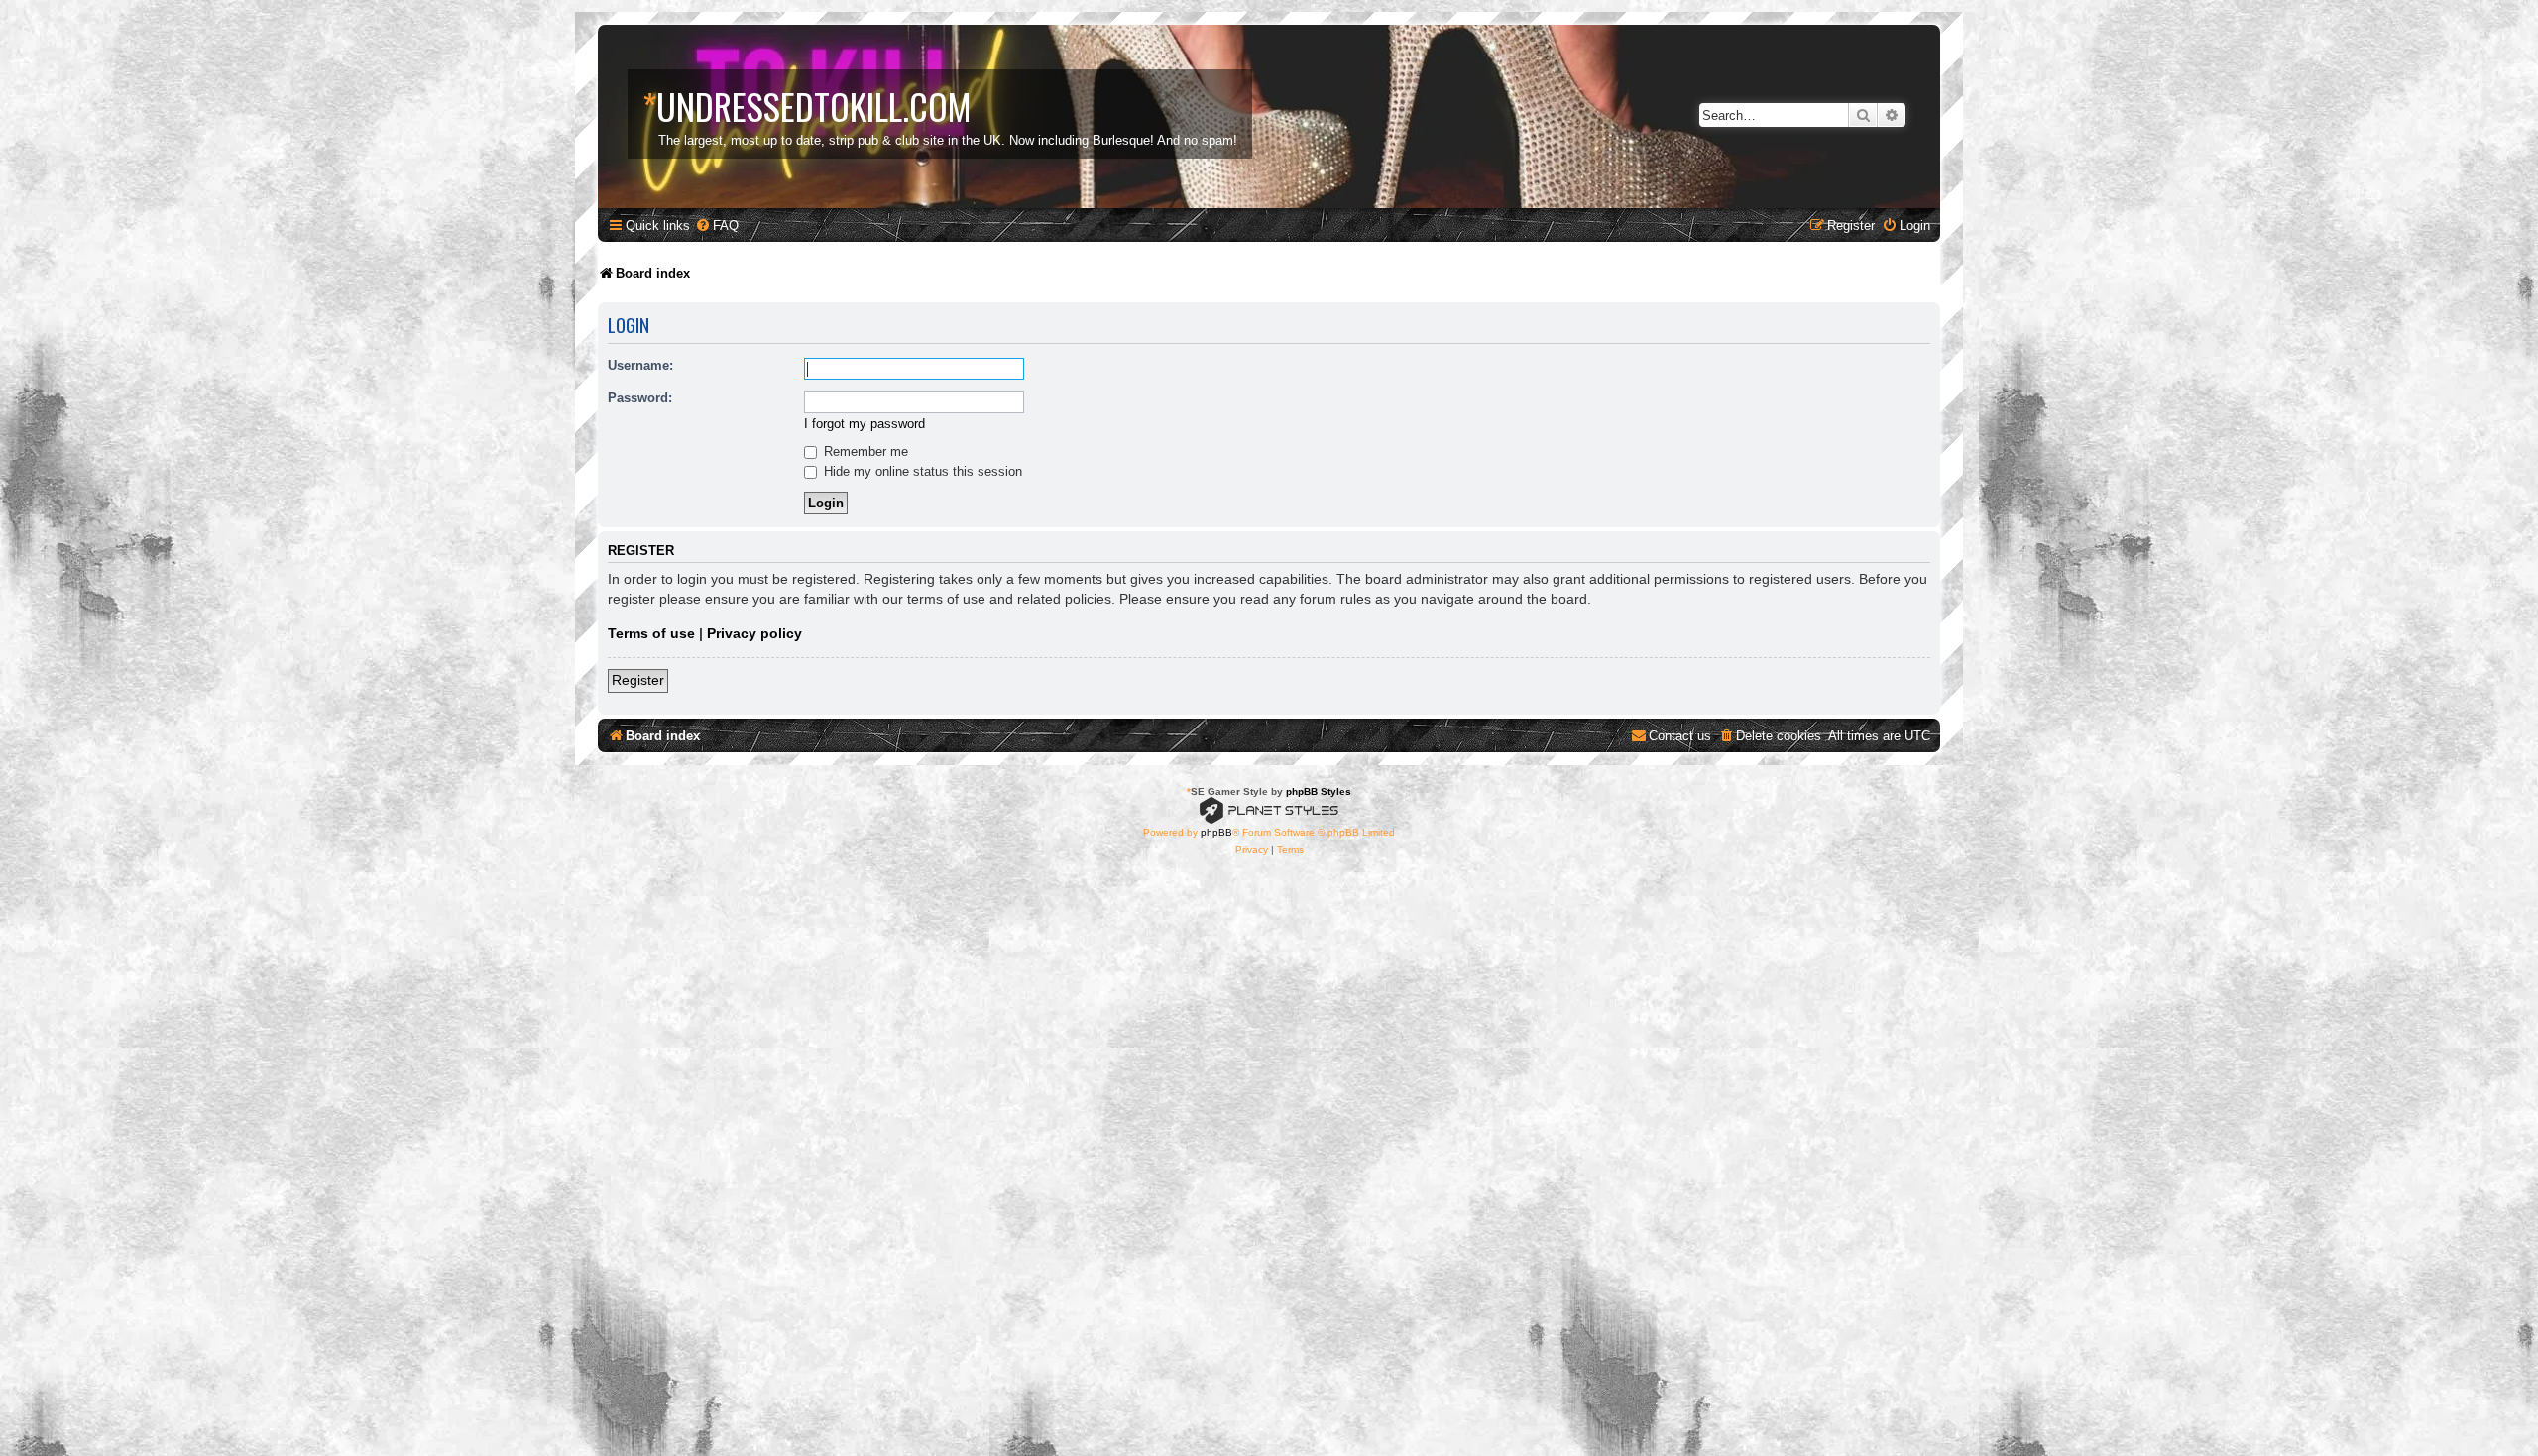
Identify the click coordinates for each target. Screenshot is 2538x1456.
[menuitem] (717, 225)
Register (638, 680)
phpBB (1216, 832)
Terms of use (651, 633)
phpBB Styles (1319, 791)
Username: (640, 365)
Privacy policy (754, 633)
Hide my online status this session (921, 471)
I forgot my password (865, 424)
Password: (640, 398)
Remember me (864, 451)
